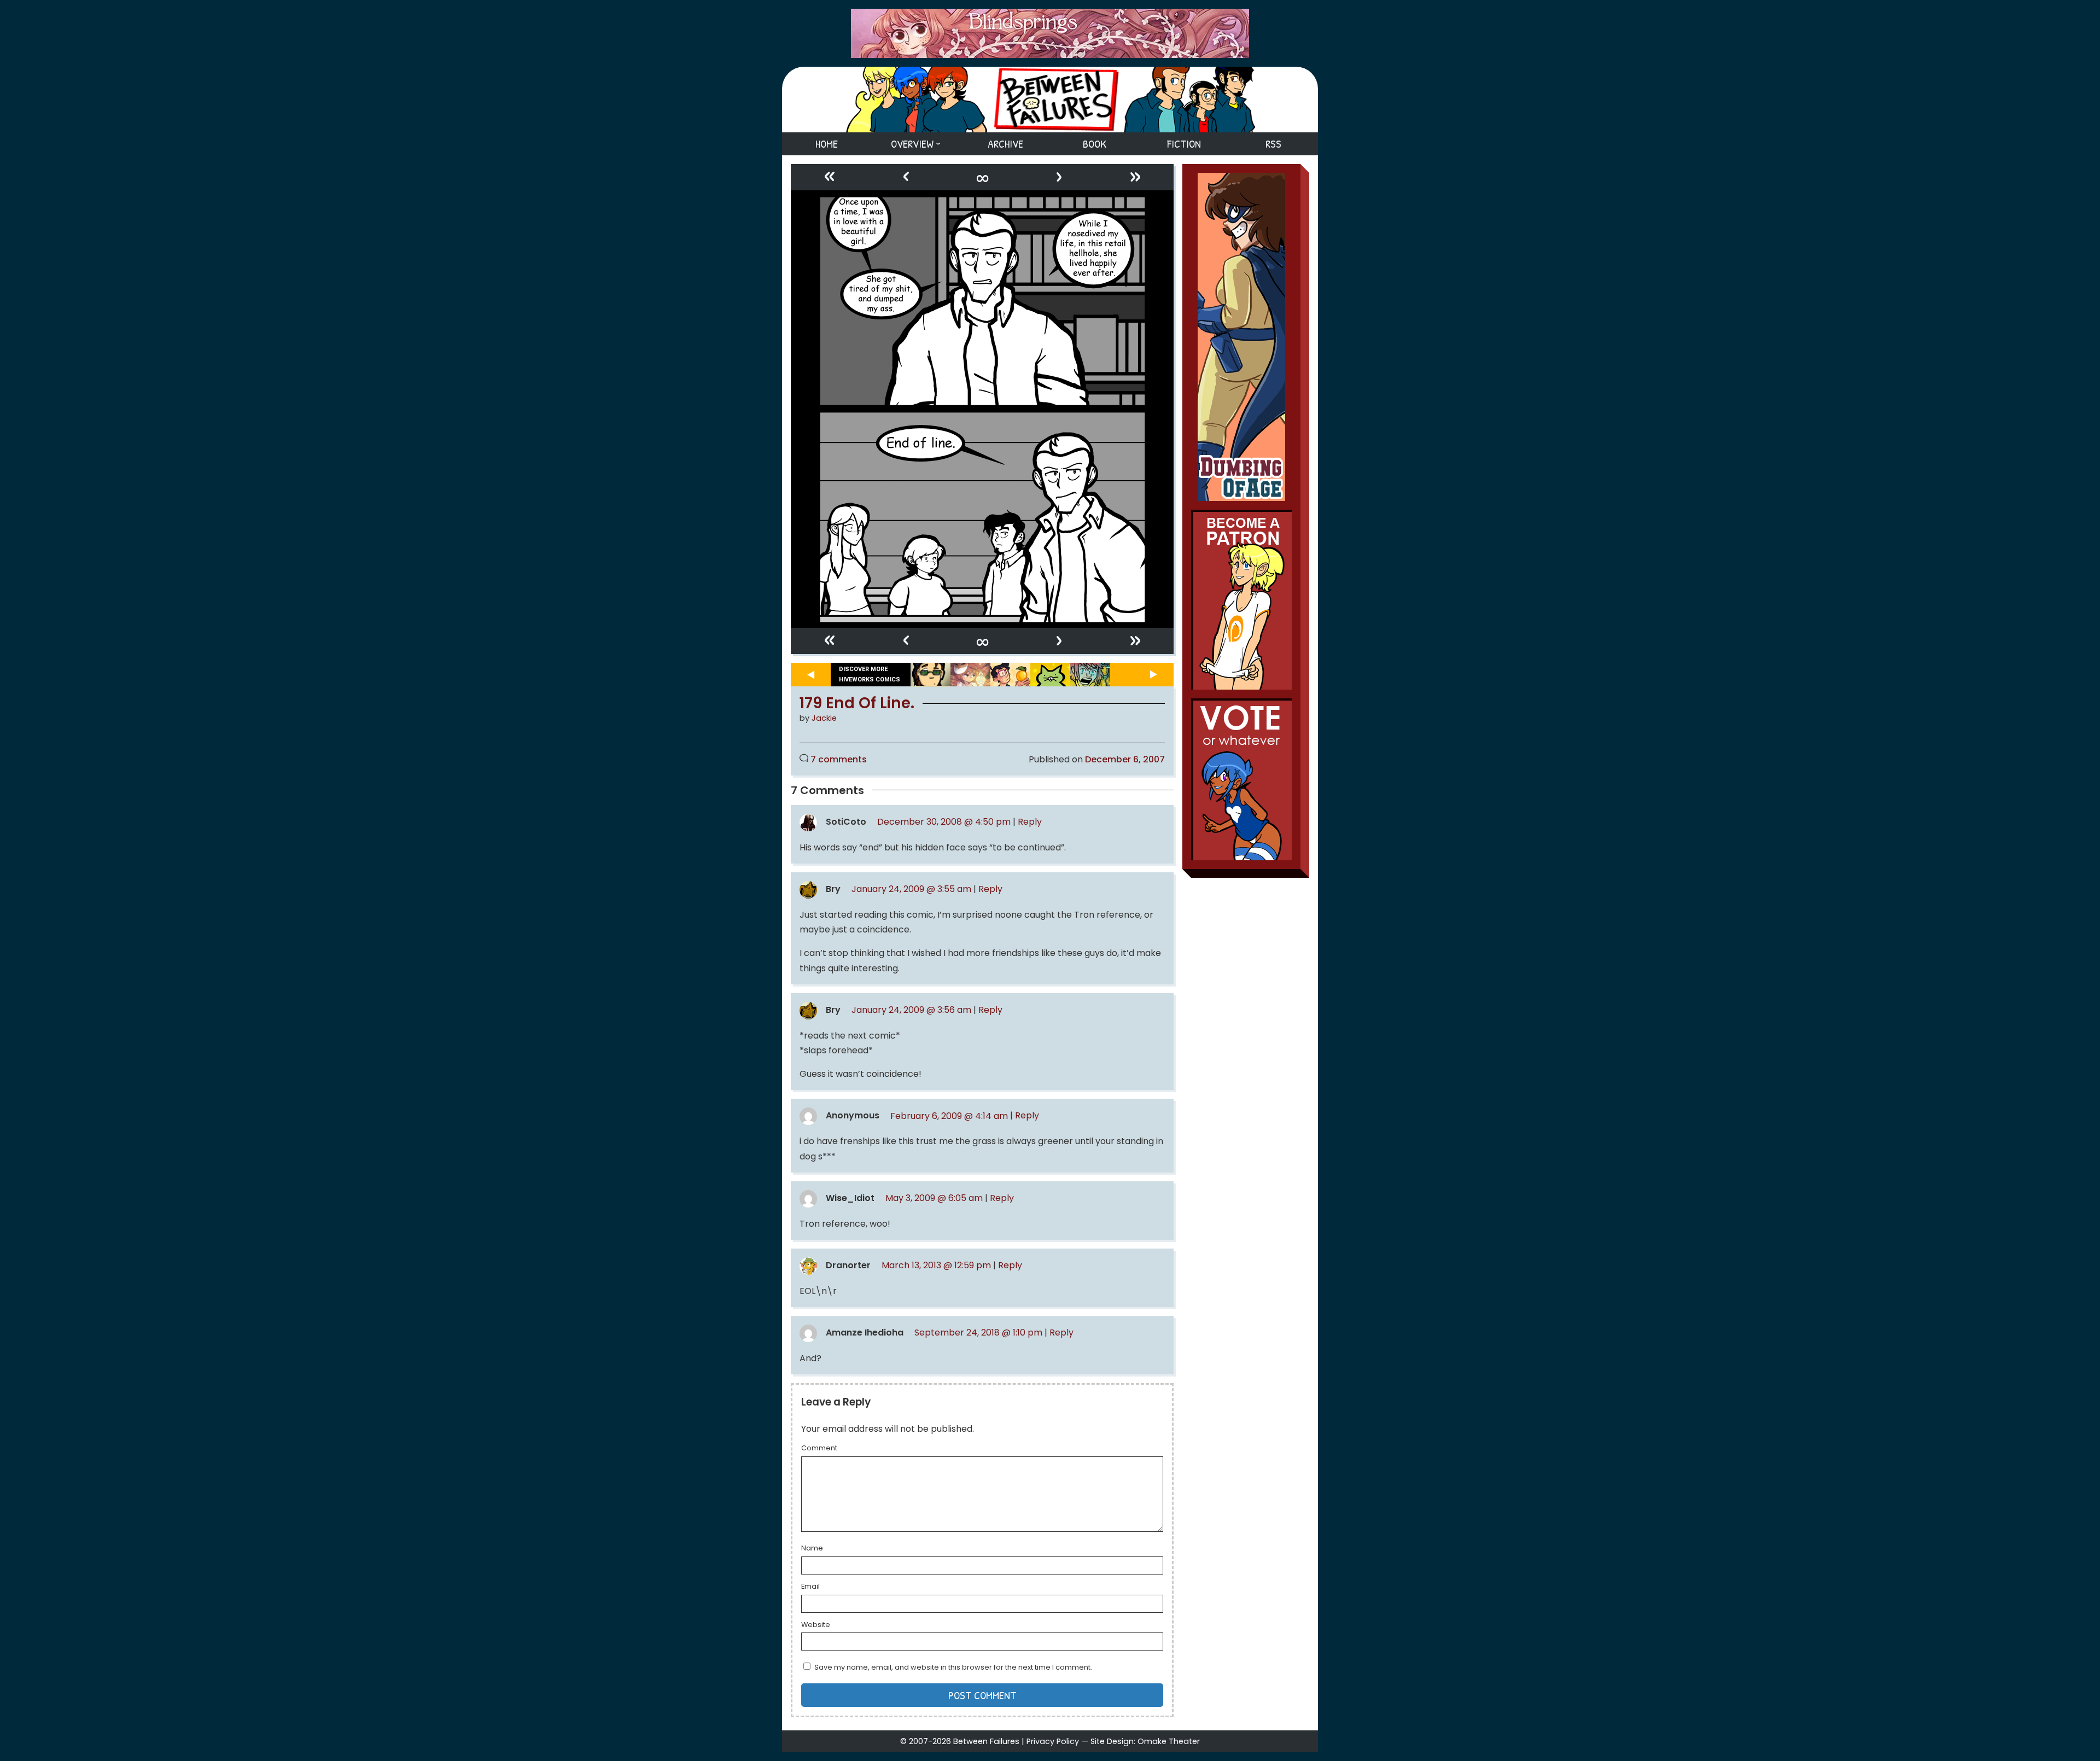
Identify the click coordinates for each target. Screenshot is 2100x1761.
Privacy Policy (1053, 1741)
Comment (819, 1449)
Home (827, 144)
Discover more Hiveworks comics (870, 674)
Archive (1005, 144)
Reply (1030, 822)
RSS (1273, 144)
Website (816, 1625)
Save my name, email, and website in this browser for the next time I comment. (953, 1667)
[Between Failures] (1050, 100)
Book (1095, 144)
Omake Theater (1169, 1741)
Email (810, 1587)
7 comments (839, 759)
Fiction (1184, 144)
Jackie (824, 718)
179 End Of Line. (857, 703)
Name (812, 1549)
